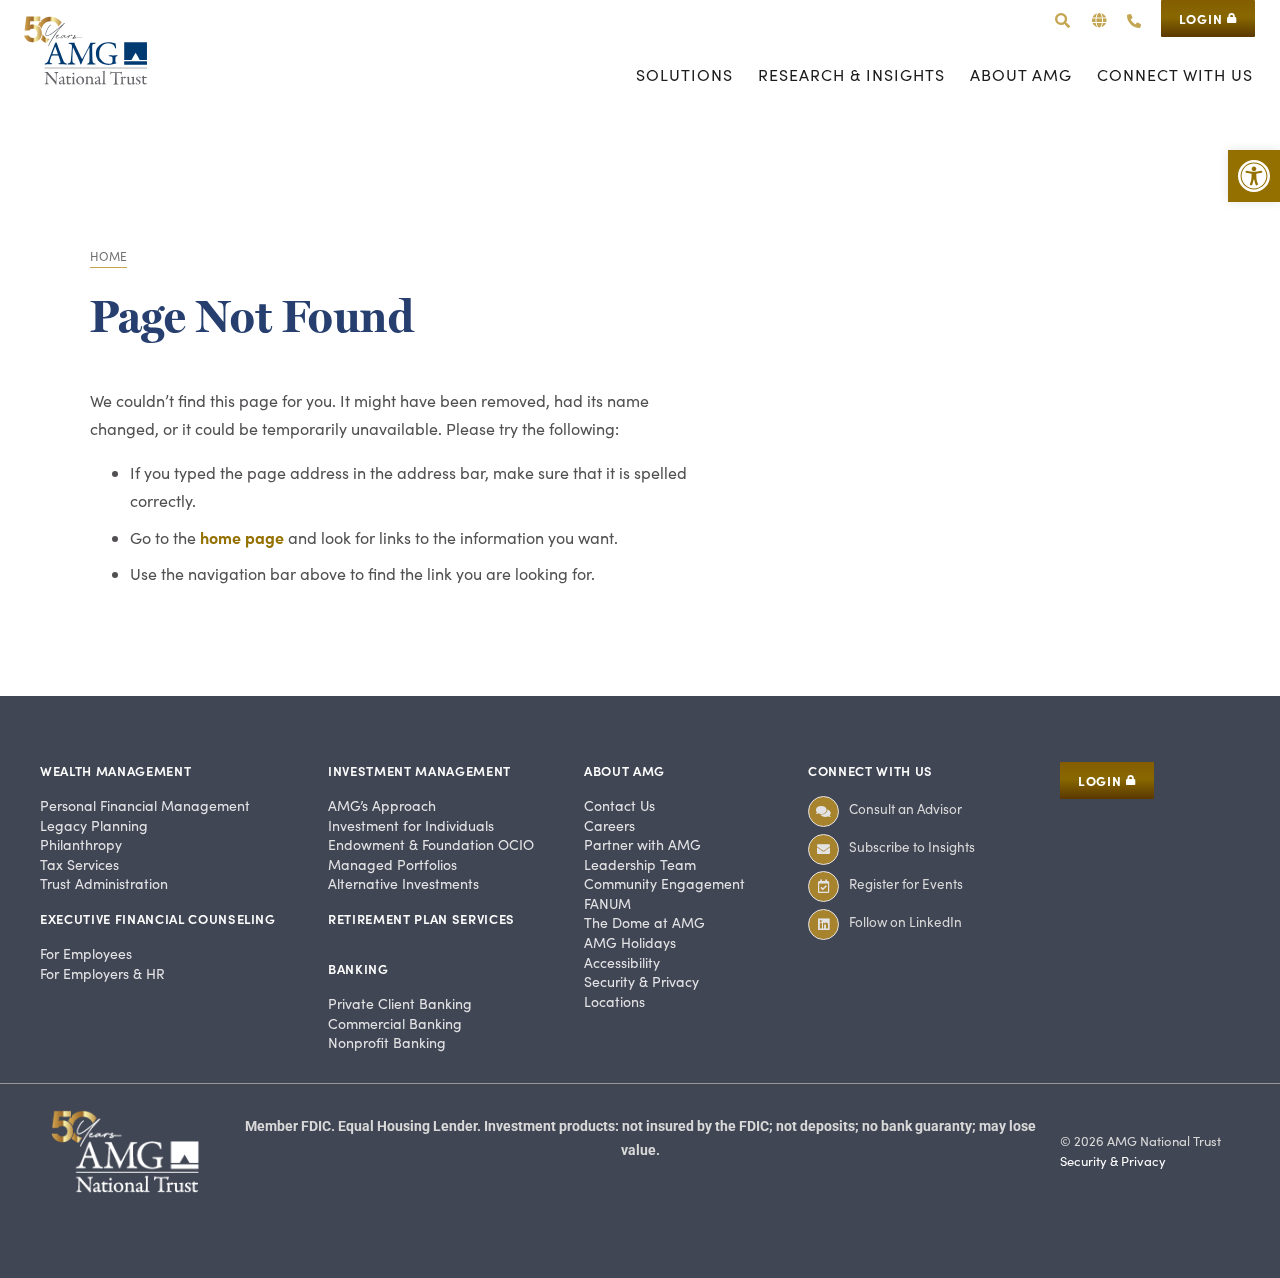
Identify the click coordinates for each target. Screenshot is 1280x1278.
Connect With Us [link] (870, 770)
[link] (1254, 176)
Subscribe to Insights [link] (912, 846)
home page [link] (242, 537)
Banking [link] (358, 968)
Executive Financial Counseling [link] (158, 918)
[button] (1099, 20)
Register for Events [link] (906, 883)
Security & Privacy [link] (1113, 1161)
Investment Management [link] (419, 770)
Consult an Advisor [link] (905, 808)
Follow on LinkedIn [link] (905, 921)
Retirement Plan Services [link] (421, 918)
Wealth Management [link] (115, 770)
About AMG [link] (624, 770)
